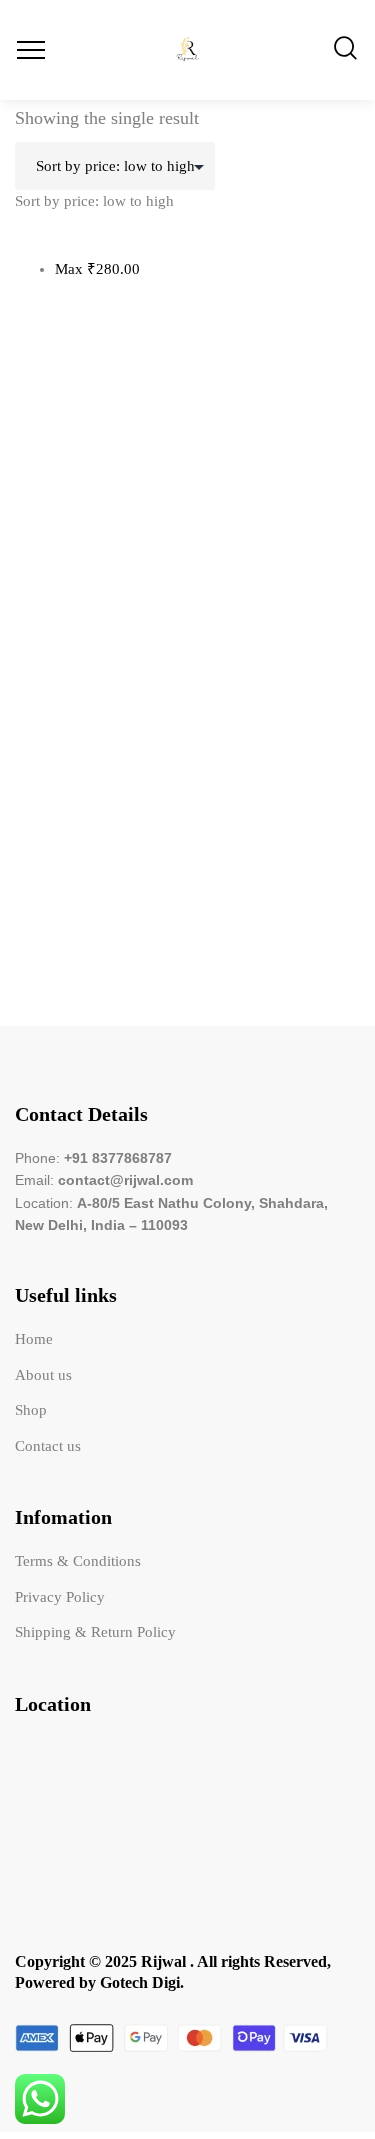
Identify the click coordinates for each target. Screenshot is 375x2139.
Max (97, 269)
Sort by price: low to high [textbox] (94, 201)
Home (34, 1339)
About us (43, 1375)
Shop (31, 1410)
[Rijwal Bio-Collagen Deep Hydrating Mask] (187, 555)
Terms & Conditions (78, 1561)
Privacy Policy (60, 1597)
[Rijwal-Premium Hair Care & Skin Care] (187, 50)
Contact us (48, 1446)
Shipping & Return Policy (95, 1632)
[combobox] (94, 201)
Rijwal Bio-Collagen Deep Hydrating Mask (149, 817)
